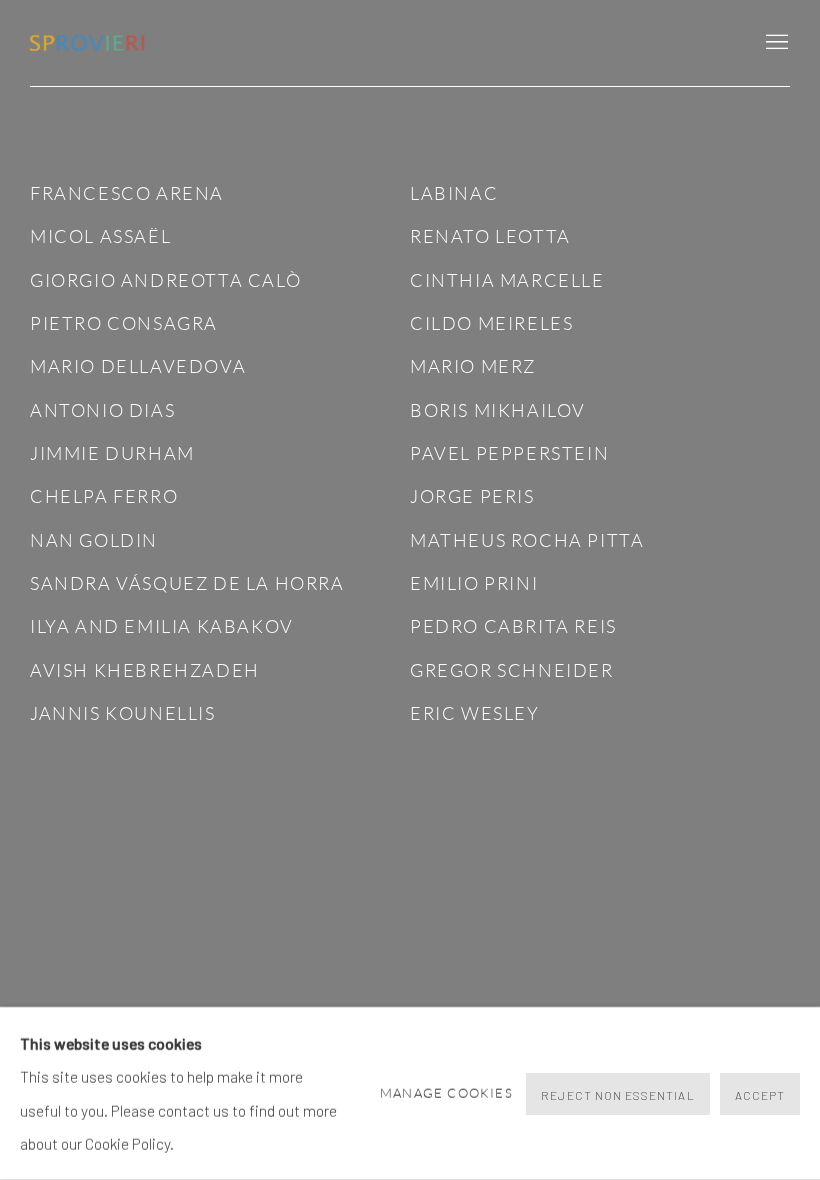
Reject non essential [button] (617, 1094)
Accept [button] (760, 1094)
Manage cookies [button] (446, 1093)
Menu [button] (775, 43)
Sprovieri (90, 43)
